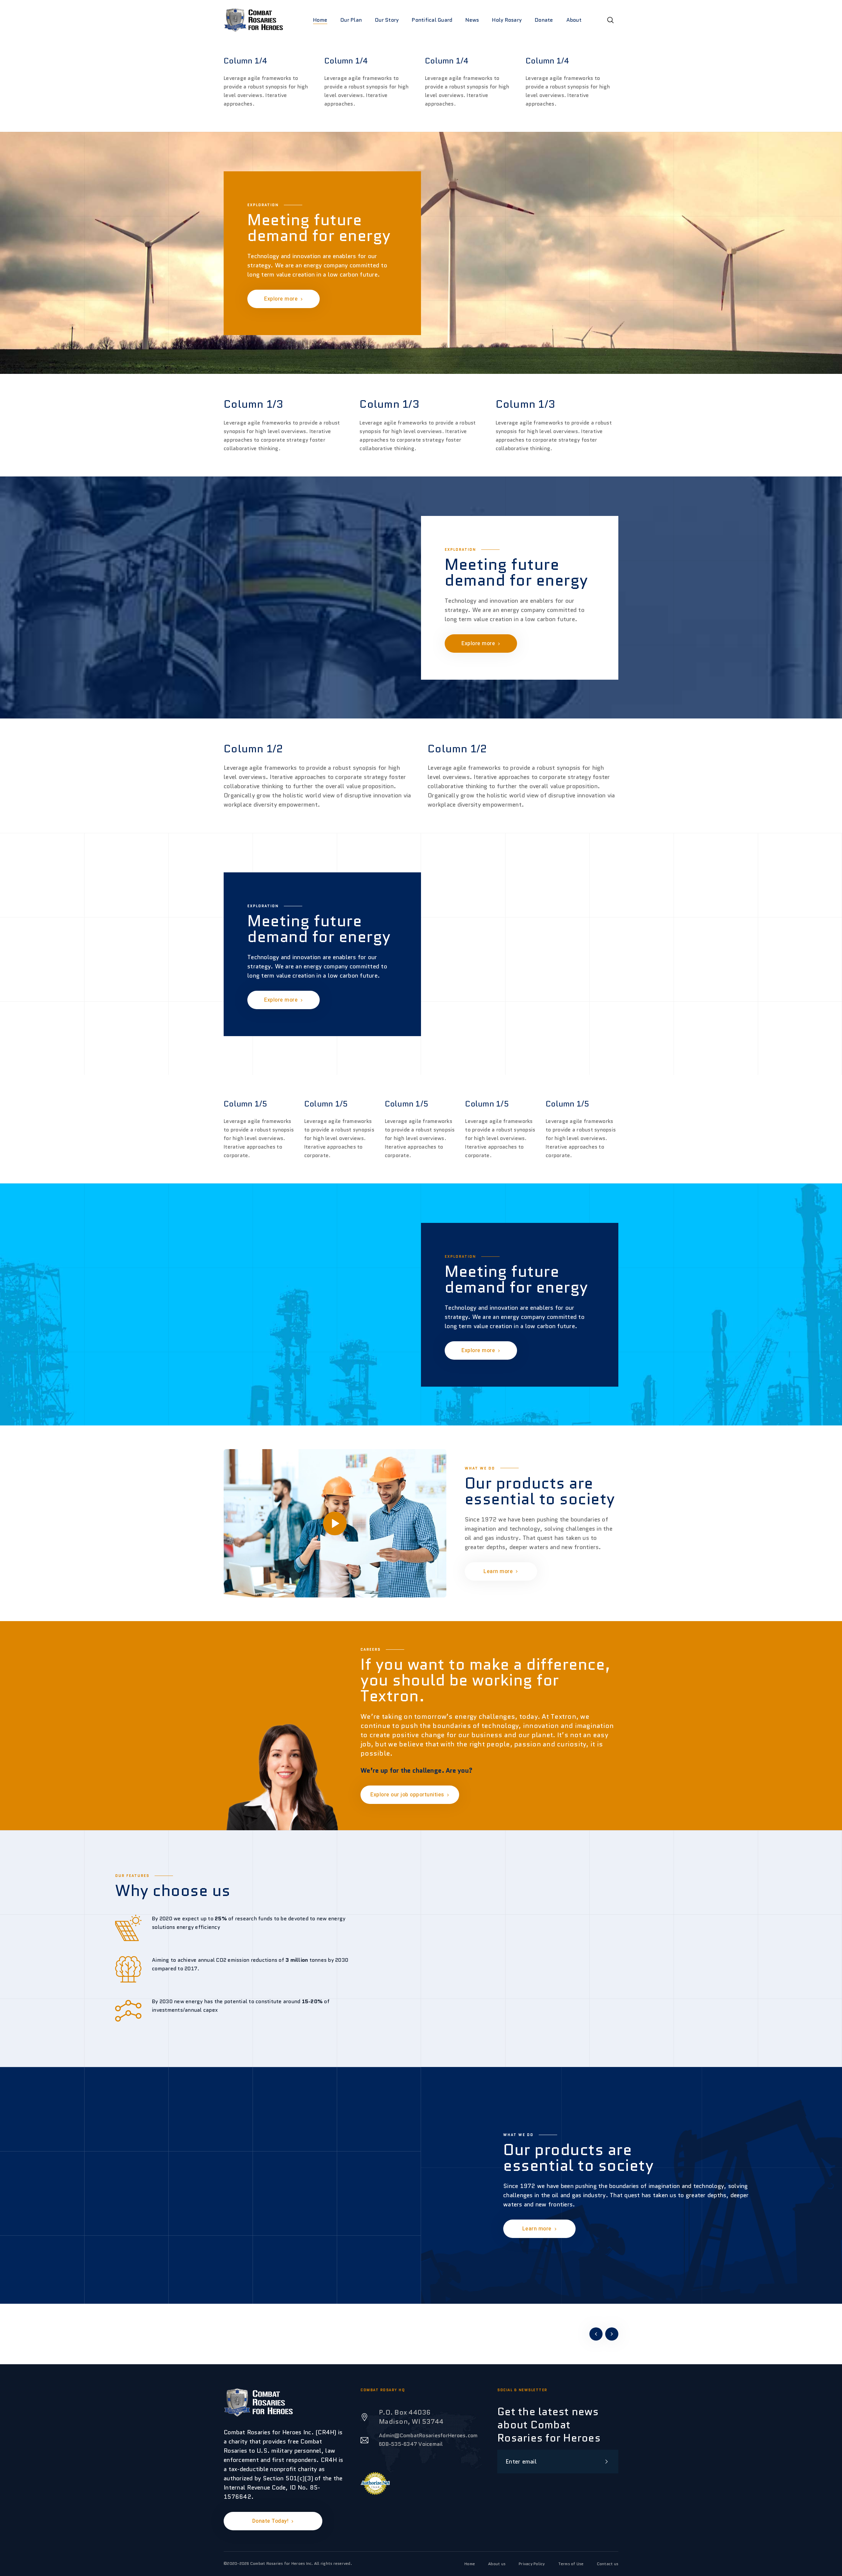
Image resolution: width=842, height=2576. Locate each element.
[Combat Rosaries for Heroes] (253, 20)
